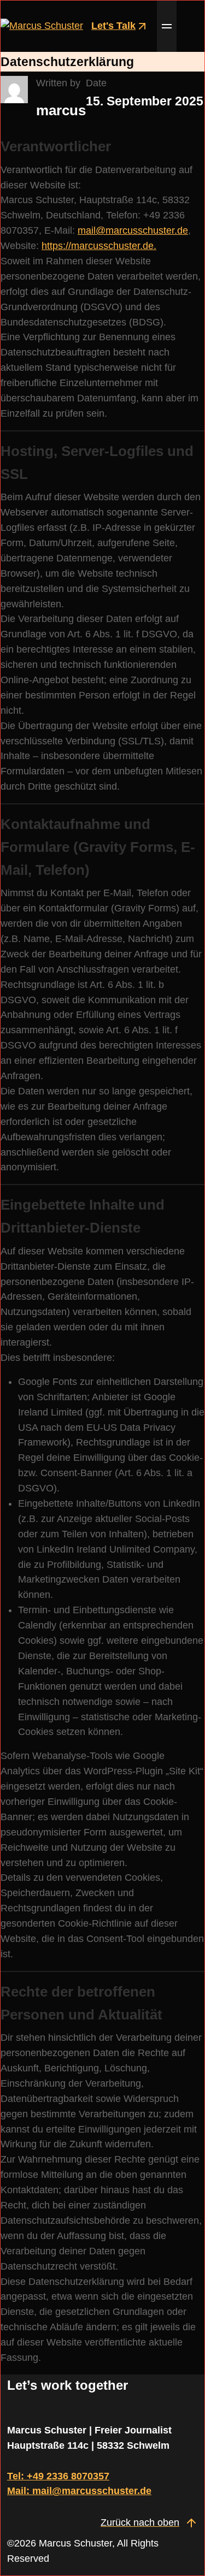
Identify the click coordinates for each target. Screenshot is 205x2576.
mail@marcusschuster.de (133, 230)
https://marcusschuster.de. (99, 246)
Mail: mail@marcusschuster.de (79, 2491)
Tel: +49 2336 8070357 (58, 2476)
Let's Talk (113, 26)
